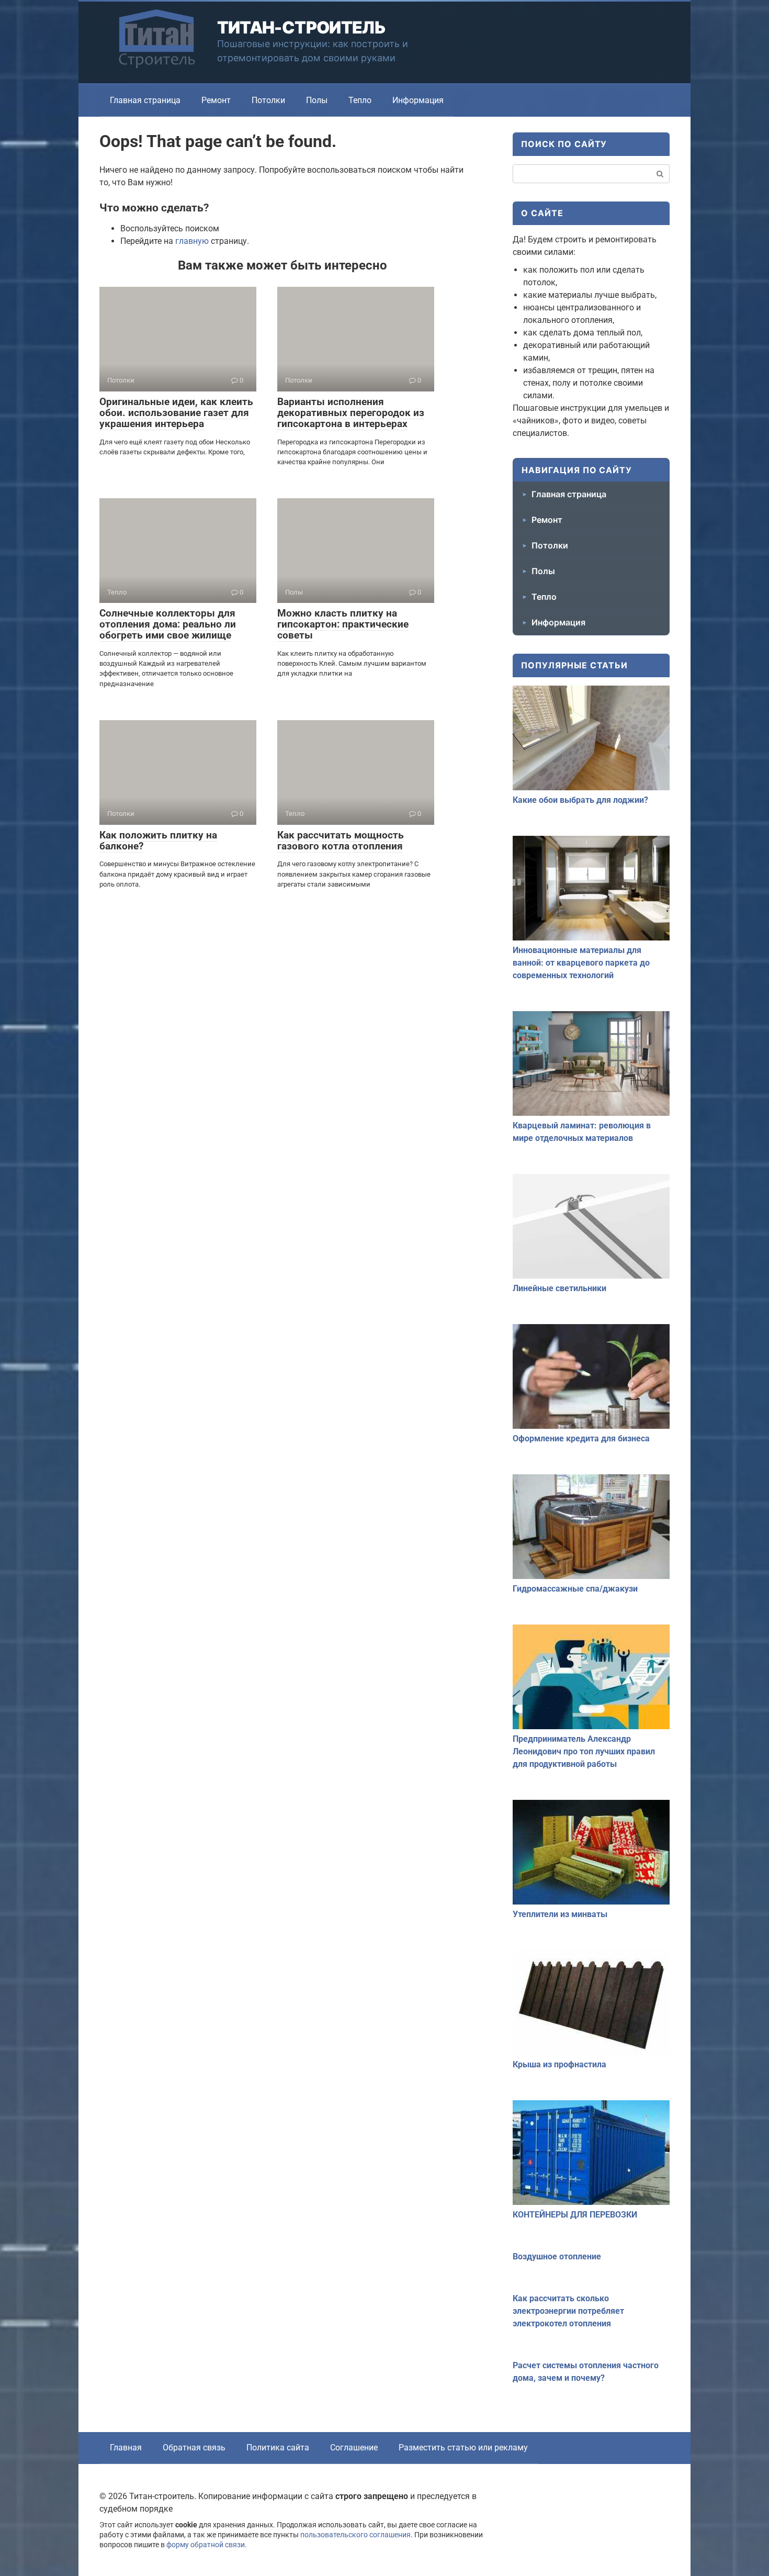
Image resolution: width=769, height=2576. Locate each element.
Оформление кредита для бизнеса (581, 1438)
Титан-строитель (301, 27)
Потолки (268, 100)
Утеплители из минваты (560, 1914)
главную (192, 241)
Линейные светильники (559, 1288)
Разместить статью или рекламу (463, 2448)
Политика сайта (278, 2448)
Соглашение (354, 2448)
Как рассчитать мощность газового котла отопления (341, 841)
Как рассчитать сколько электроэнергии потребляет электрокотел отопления (568, 2311)
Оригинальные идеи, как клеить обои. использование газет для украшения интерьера (176, 413)
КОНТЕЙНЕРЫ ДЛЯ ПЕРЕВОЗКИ (575, 2215)
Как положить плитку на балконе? (158, 841)
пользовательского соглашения (355, 2535)
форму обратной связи (206, 2545)
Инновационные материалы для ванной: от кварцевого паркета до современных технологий (581, 963)
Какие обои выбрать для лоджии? (580, 800)
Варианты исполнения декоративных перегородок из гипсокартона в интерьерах (351, 413)
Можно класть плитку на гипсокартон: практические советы (343, 624)
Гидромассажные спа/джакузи (575, 1589)
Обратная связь (194, 2448)
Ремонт (216, 100)
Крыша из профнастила (559, 2064)
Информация (418, 100)
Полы (317, 100)
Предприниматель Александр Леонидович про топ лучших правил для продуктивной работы (584, 1751)
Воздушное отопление (557, 2256)
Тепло (360, 100)
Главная (126, 2448)
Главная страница (145, 100)
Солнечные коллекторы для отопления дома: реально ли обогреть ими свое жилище (168, 624)
